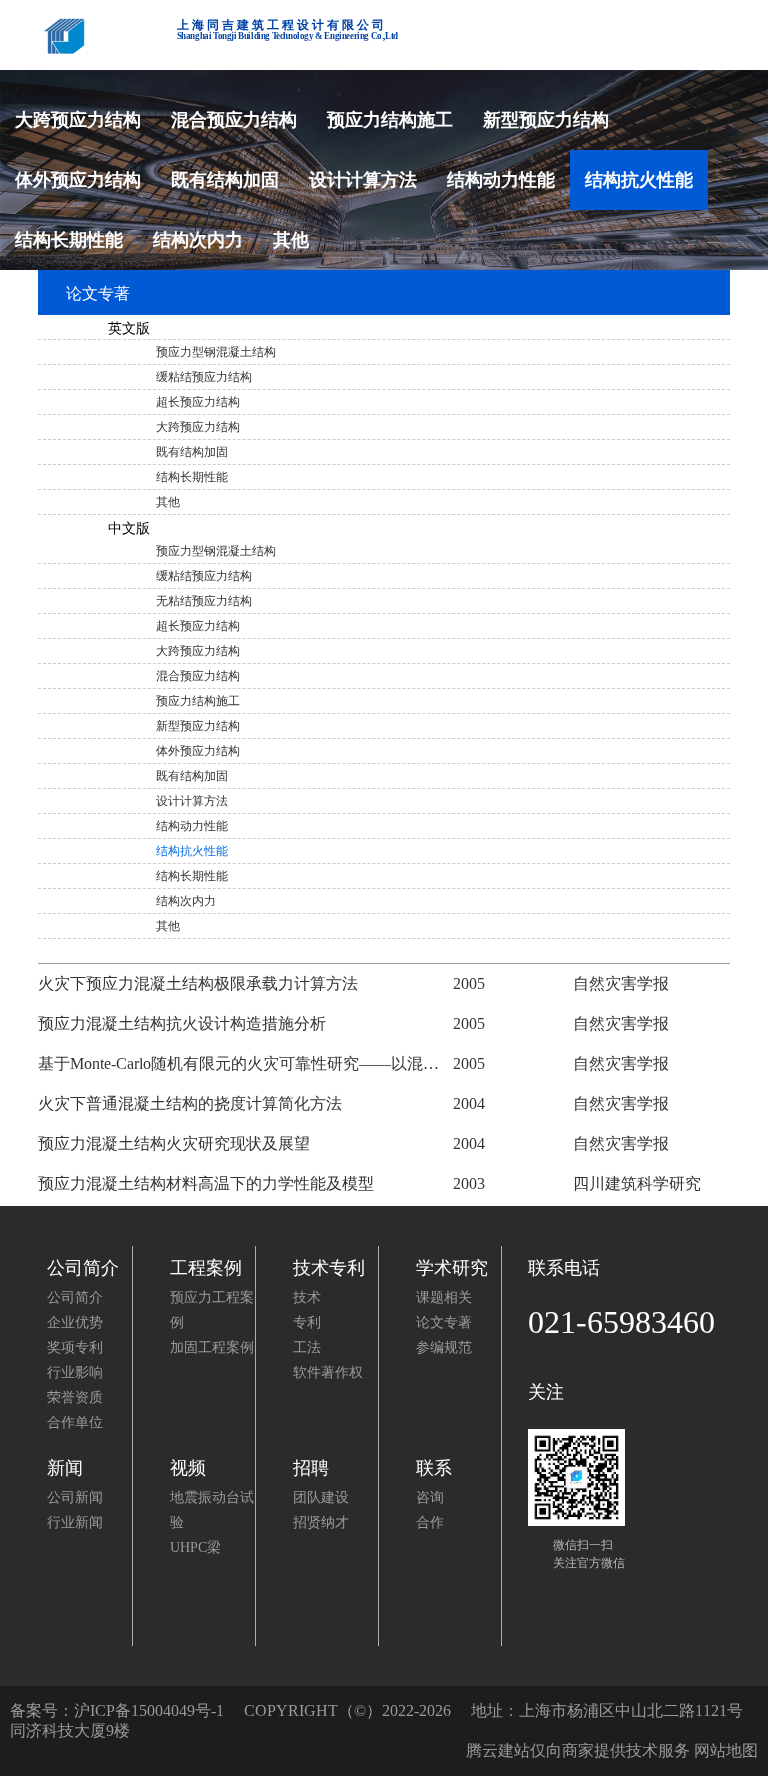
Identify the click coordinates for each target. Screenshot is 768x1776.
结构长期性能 (69, 240)
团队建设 (321, 1497)
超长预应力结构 (198, 402)
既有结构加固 (225, 180)
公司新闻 (75, 1497)
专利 (307, 1322)
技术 (307, 1297)
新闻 (65, 1468)
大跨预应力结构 (78, 120)
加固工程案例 (212, 1347)
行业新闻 (75, 1522)
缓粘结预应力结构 (204, 377)
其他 (291, 240)
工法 (307, 1347)
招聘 (311, 1468)
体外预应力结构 (78, 180)
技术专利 (329, 1268)
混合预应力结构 (234, 120)
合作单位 (75, 1422)
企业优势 (75, 1322)
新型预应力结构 (546, 120)
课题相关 (444, 1297)
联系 (434, 1468)
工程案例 (206, 1268)
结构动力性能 (501, 180)
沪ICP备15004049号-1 (149, 1710)
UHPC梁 (195, 1547)
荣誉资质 (75, 1397)
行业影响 (75, 1372)
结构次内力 (198, 240)
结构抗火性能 (639, 180)
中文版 (128, 528)
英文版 (128, 328)
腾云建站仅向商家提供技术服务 (578, 1750)
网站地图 (726, 1750)
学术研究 (452, 1268)
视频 (188, 1468)
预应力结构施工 (390, 120)
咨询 (430, 1497)
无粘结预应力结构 (204, 601)
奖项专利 (75, 1347)
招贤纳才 (321, 1522)
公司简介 (83, 1268)
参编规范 (444, 1347)
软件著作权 (328, 1372)
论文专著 (444, 1322)
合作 (430, 1522)
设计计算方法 (363, 180)
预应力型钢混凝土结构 (216, 352)
